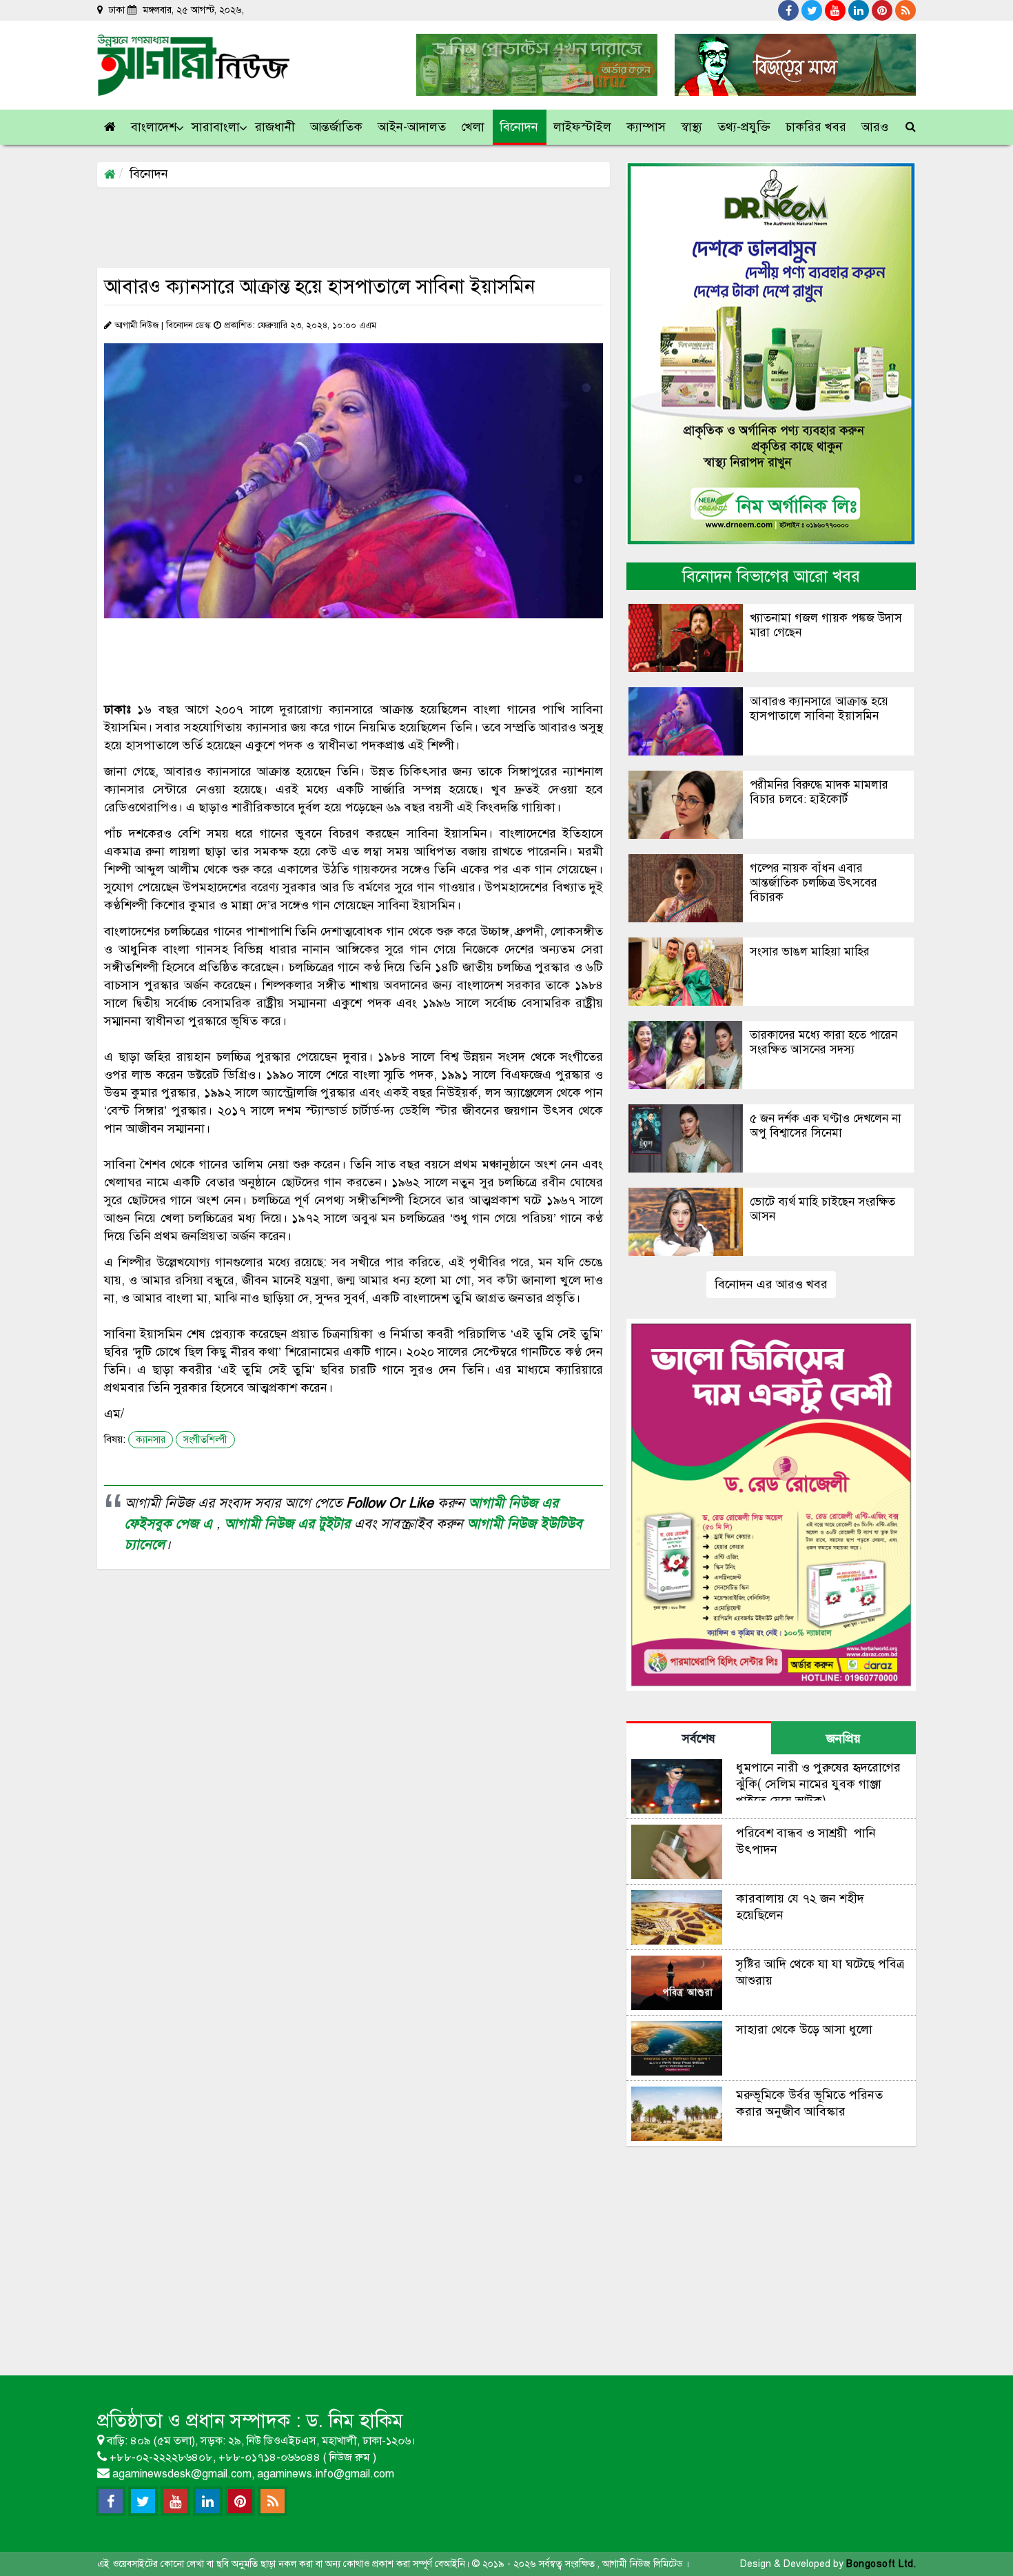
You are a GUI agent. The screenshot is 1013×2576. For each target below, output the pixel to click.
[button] (154, 127)
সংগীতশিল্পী (205, 1440)
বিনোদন (149, 174)
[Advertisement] (348, 227)
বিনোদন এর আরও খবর (771, 1284)
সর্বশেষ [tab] (699, 1738)
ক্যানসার (151, 1440)
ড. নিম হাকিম (355, 2421)
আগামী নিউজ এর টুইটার (289, 1524)
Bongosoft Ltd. (881, 2564)
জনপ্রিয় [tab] (843, 1738)
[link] (876, 127)
